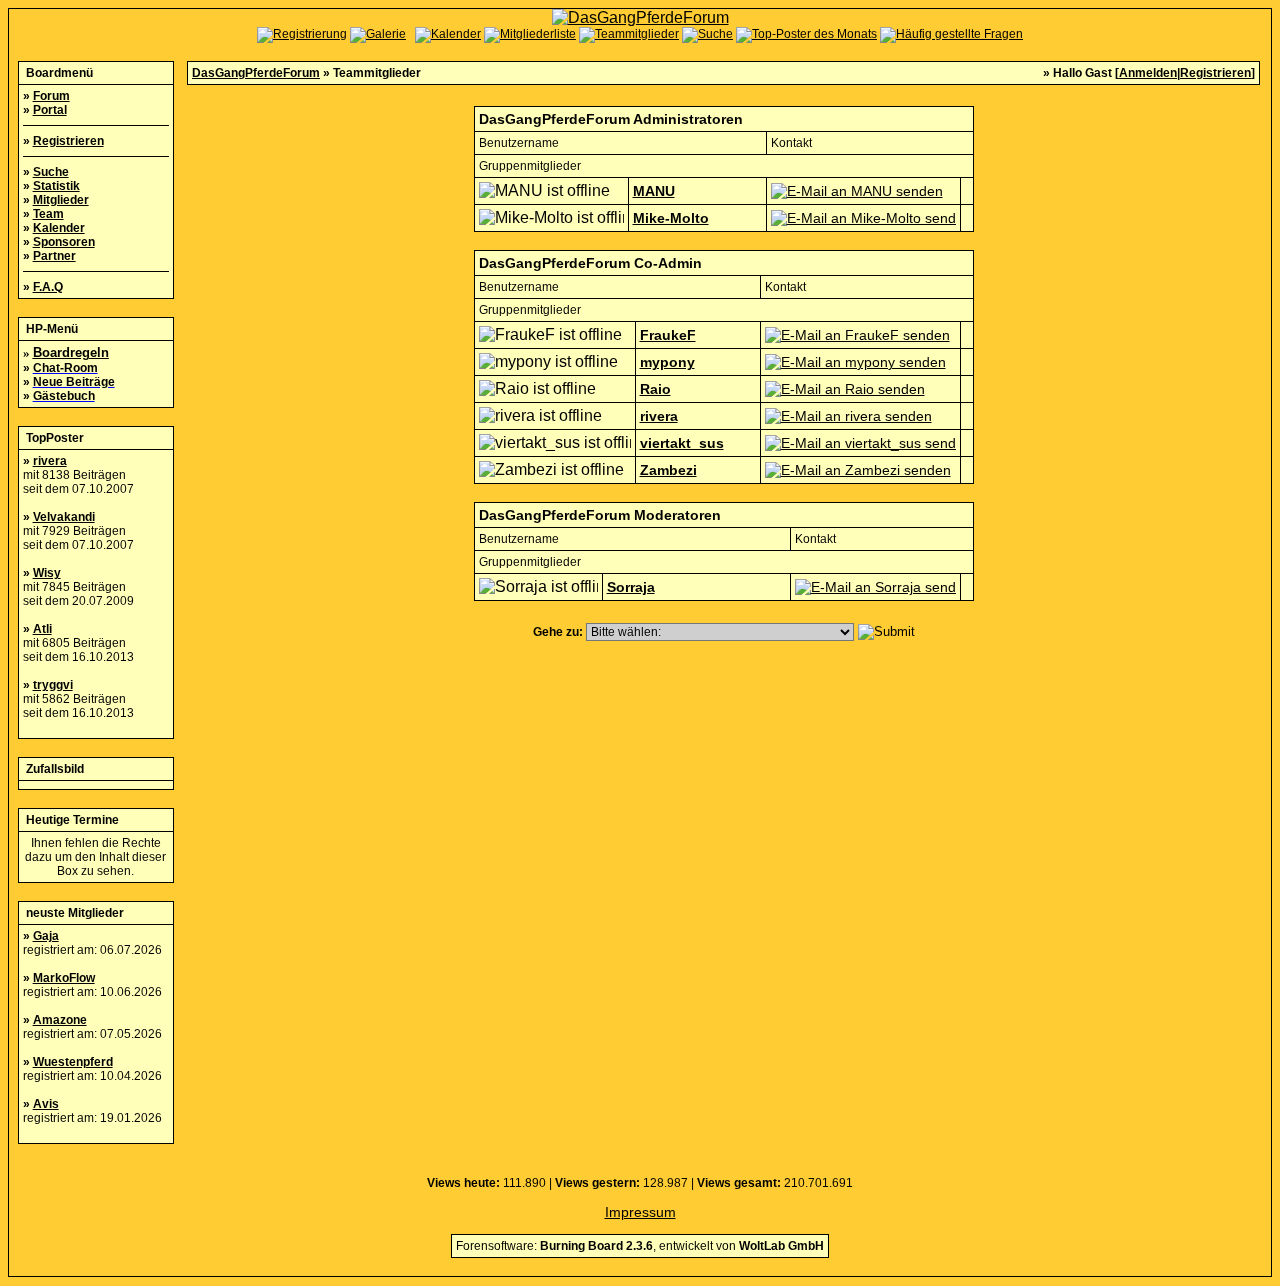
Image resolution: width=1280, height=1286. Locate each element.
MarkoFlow (64, 978)
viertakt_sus (682, 443)
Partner (54, 256)
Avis (46, 1104)
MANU (654, 191)
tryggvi (53, 685)
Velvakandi (64, 517)
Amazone (60, 1020)
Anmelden (1148, 73)
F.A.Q (48, 287)
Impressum (640, 1212)
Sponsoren (64, 242)
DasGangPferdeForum (256, 73)
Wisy (47, 573)
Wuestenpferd (73, 1062)
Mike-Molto (671, 218)
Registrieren (68, 141)
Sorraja (631, 587)
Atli (42, 629)
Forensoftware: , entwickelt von (640, 1246)
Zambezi (668, 470)
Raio (655, 389)
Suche (51, 172)
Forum (51, 96)
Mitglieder (61, 200)
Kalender (59, 228)
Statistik (56, 186)
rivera (50, 461)
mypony (667, 362)
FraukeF (668, 335)
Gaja (46, 936)
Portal (50, 110)
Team (48, 214)
